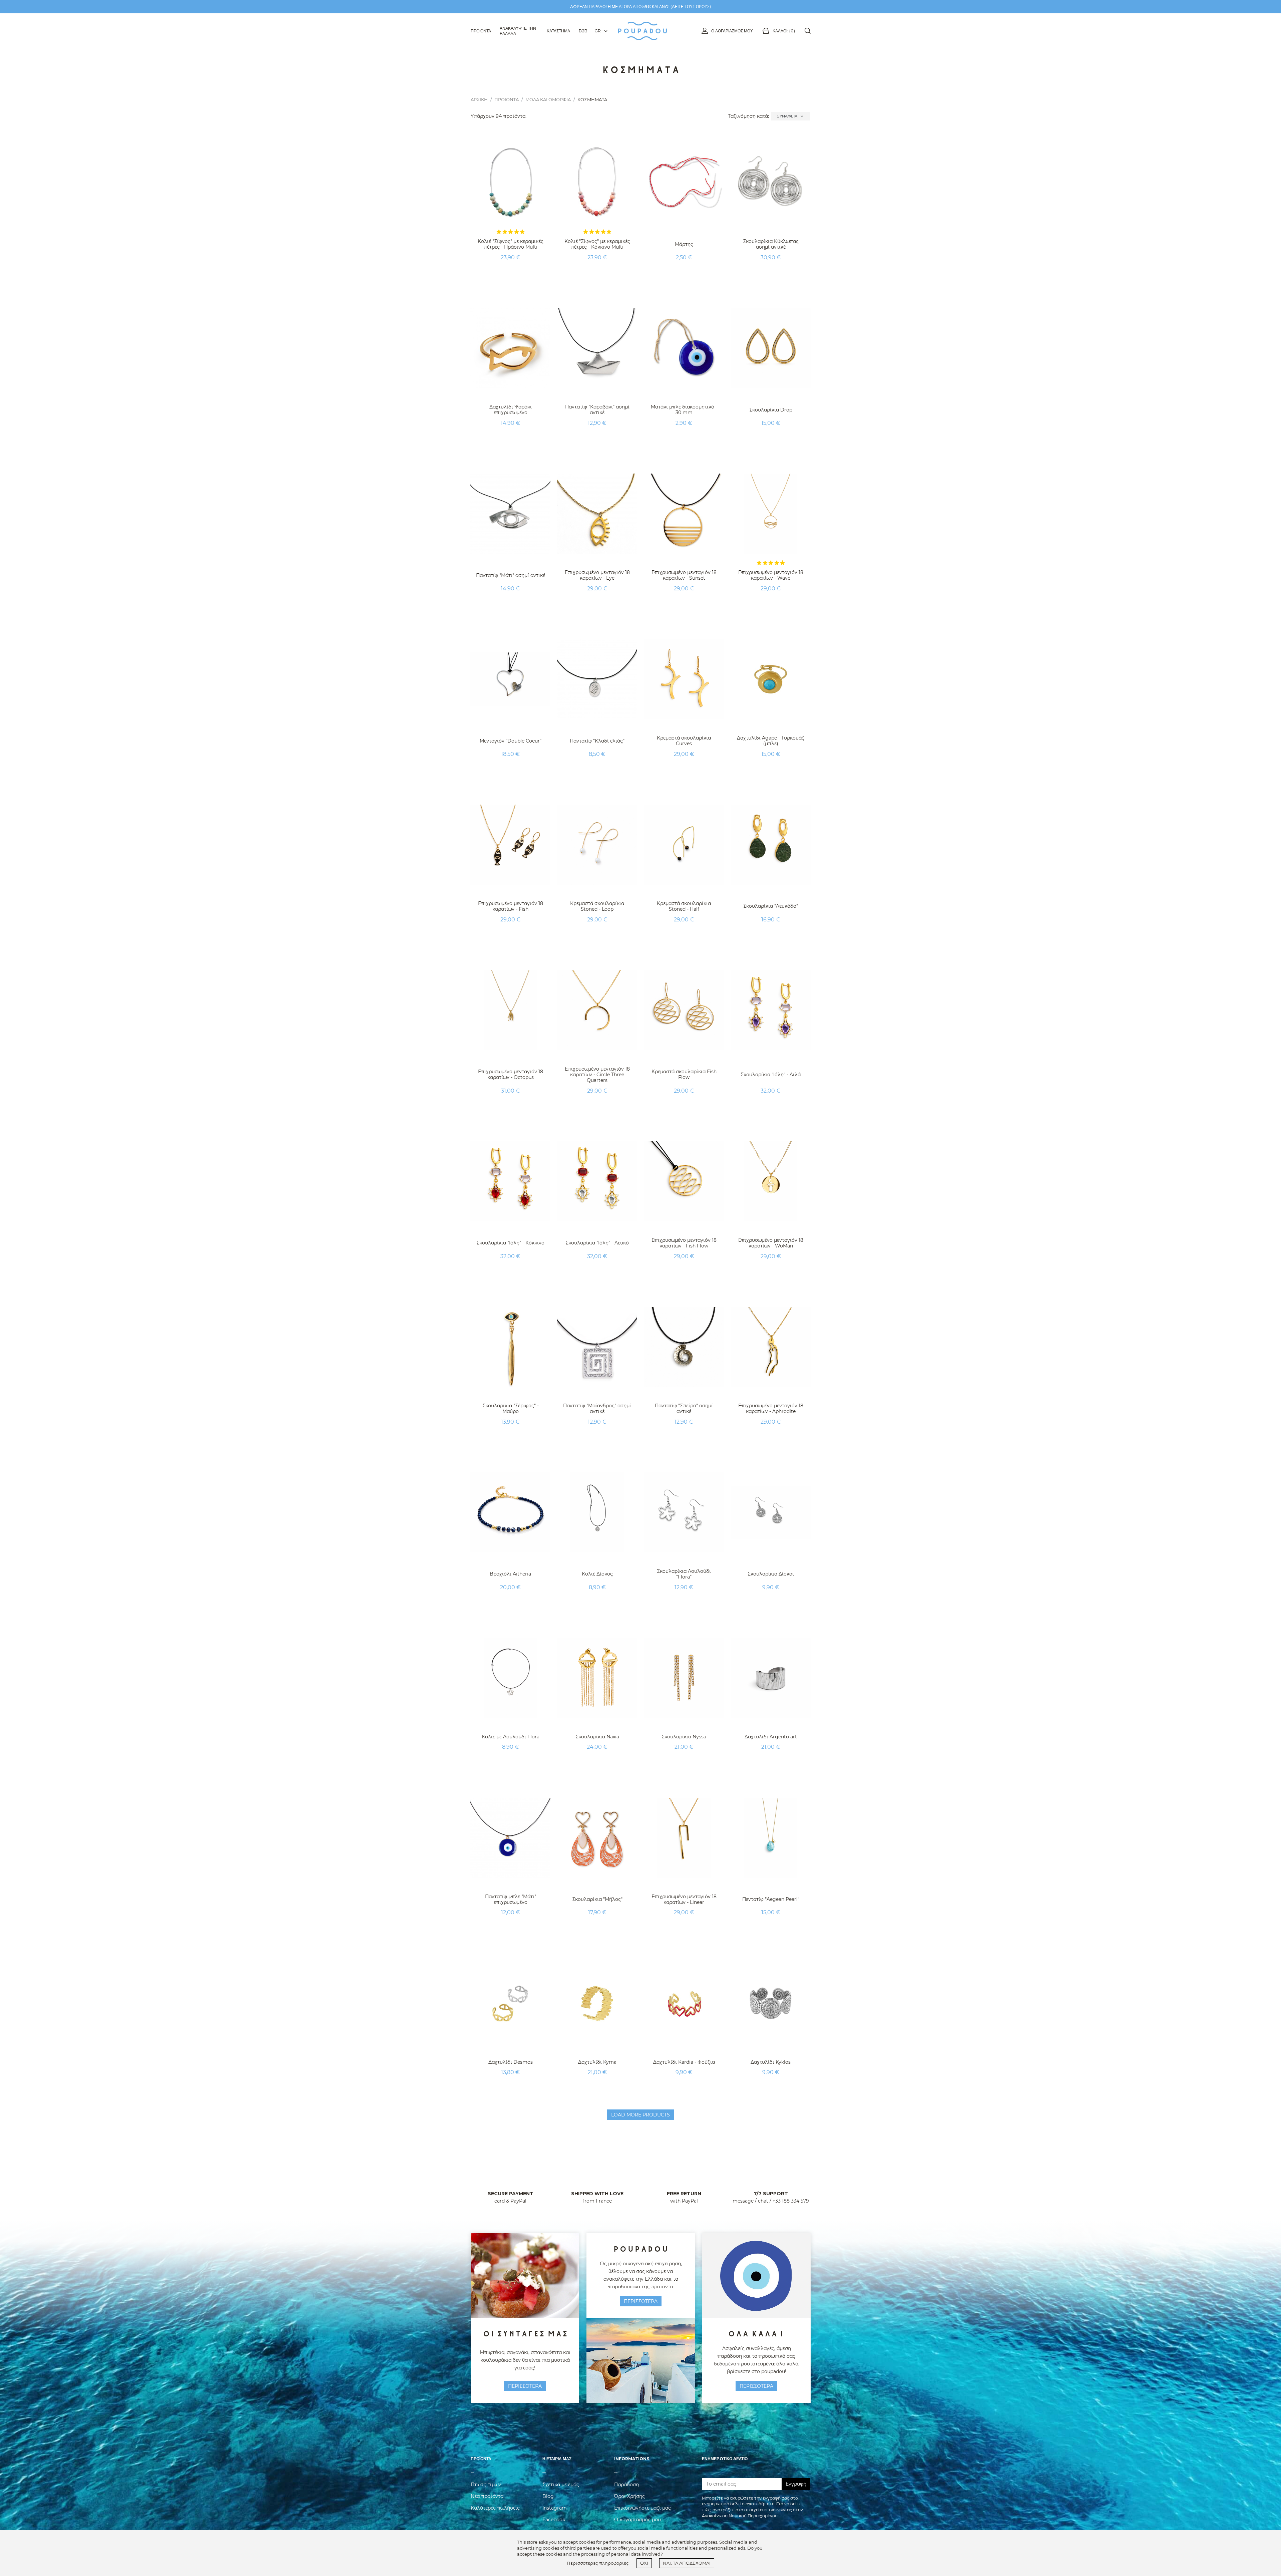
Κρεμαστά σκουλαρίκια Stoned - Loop (597, 906)
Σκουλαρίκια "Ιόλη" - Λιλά (771, 1075)
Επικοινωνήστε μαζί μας (643, 2508)
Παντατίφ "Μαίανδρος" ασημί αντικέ (597, 1408)
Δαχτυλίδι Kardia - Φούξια (684, 2062)
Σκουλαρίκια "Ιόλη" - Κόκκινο (510, 1243)
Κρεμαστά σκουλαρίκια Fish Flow (684, 1074)
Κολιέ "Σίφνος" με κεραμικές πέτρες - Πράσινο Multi (511, 244)
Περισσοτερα (525, 2386)
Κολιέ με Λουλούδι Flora (511, 1737)
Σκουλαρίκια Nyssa (684, 1737)
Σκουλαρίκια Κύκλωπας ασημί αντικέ (771, 244)
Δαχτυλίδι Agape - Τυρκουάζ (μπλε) (771, 741)
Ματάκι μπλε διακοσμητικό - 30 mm (684, 410)
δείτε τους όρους (691, 7)
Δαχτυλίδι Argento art (771, 1737)
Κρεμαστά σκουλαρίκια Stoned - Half (684, 906)
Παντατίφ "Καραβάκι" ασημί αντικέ (597, 410)
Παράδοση (626, 2485)
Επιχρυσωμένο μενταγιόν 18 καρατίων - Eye (597, 575)
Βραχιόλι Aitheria (510, 1574)
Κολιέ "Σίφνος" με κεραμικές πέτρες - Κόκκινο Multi (597, 244)
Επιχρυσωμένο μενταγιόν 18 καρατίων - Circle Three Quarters (597, 1075)
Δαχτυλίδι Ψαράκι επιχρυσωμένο (511, 410)
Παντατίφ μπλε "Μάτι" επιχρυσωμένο (511, 1899)
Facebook (554, 2520)
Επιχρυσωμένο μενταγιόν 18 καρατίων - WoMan (771, 1243)
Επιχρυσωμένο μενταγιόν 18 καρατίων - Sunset (684, 575)
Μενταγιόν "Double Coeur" (511, 741)
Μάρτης (684, 244)
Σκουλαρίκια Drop (771, 410)
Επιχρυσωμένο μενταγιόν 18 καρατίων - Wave (771, 575)
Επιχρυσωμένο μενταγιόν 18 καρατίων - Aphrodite (771, 1408)
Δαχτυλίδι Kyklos (771, 2062)
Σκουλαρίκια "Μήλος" (597, 1899)
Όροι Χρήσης (629, 2496)
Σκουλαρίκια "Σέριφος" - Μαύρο (511, 1408)
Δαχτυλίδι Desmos (511, 2062)
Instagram (555, 2508)
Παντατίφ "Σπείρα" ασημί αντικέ (684, 1408)
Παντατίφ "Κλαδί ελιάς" (597, 741)
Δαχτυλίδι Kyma (597, 2062)
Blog (548, 2496)
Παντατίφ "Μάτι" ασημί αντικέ (511, 575)
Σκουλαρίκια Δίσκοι (771, 1574)
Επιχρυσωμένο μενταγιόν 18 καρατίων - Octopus (511, 1074)
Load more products (640, 2115)
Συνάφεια (791, 116)
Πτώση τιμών (486, 2485)
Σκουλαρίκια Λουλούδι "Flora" (684, 1574)
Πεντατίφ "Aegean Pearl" (771, 1899)
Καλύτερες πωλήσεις (495, 2508)
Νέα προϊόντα (487, 2496)
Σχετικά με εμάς (561, 2485)
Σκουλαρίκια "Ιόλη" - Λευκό (597, 1243)
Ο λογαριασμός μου (732, 31)
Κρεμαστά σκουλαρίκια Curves (684, 741)
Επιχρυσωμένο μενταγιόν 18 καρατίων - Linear (684, 1899)
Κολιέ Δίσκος (597, 1574)
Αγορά (511, 274)
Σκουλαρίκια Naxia (597, 1737)
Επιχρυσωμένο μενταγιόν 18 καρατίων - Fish (511, 906)
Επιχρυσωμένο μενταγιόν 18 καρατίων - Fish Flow (684, 1243)
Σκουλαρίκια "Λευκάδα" (771, 906)
